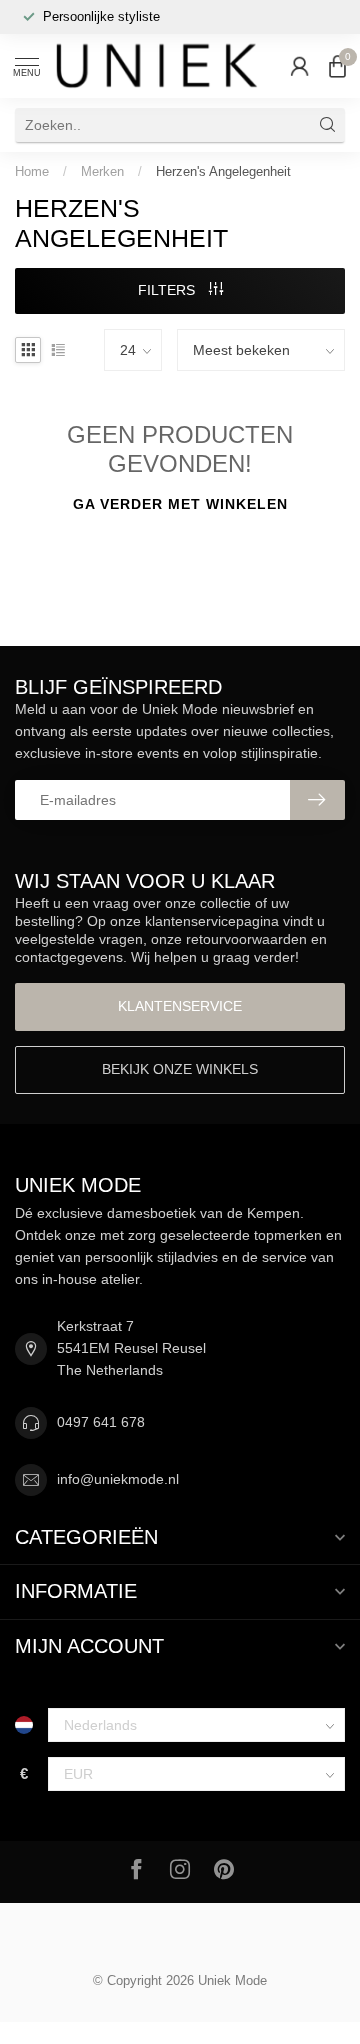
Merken (102, 171)
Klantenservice (180, 1006)
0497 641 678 (101, 1422)
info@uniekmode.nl (118, 1479)
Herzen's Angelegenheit (223, 171)
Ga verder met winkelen (180, 504)
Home (32, 171)
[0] (337, 66)
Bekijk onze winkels (180, 1069)
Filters (168, 290)
